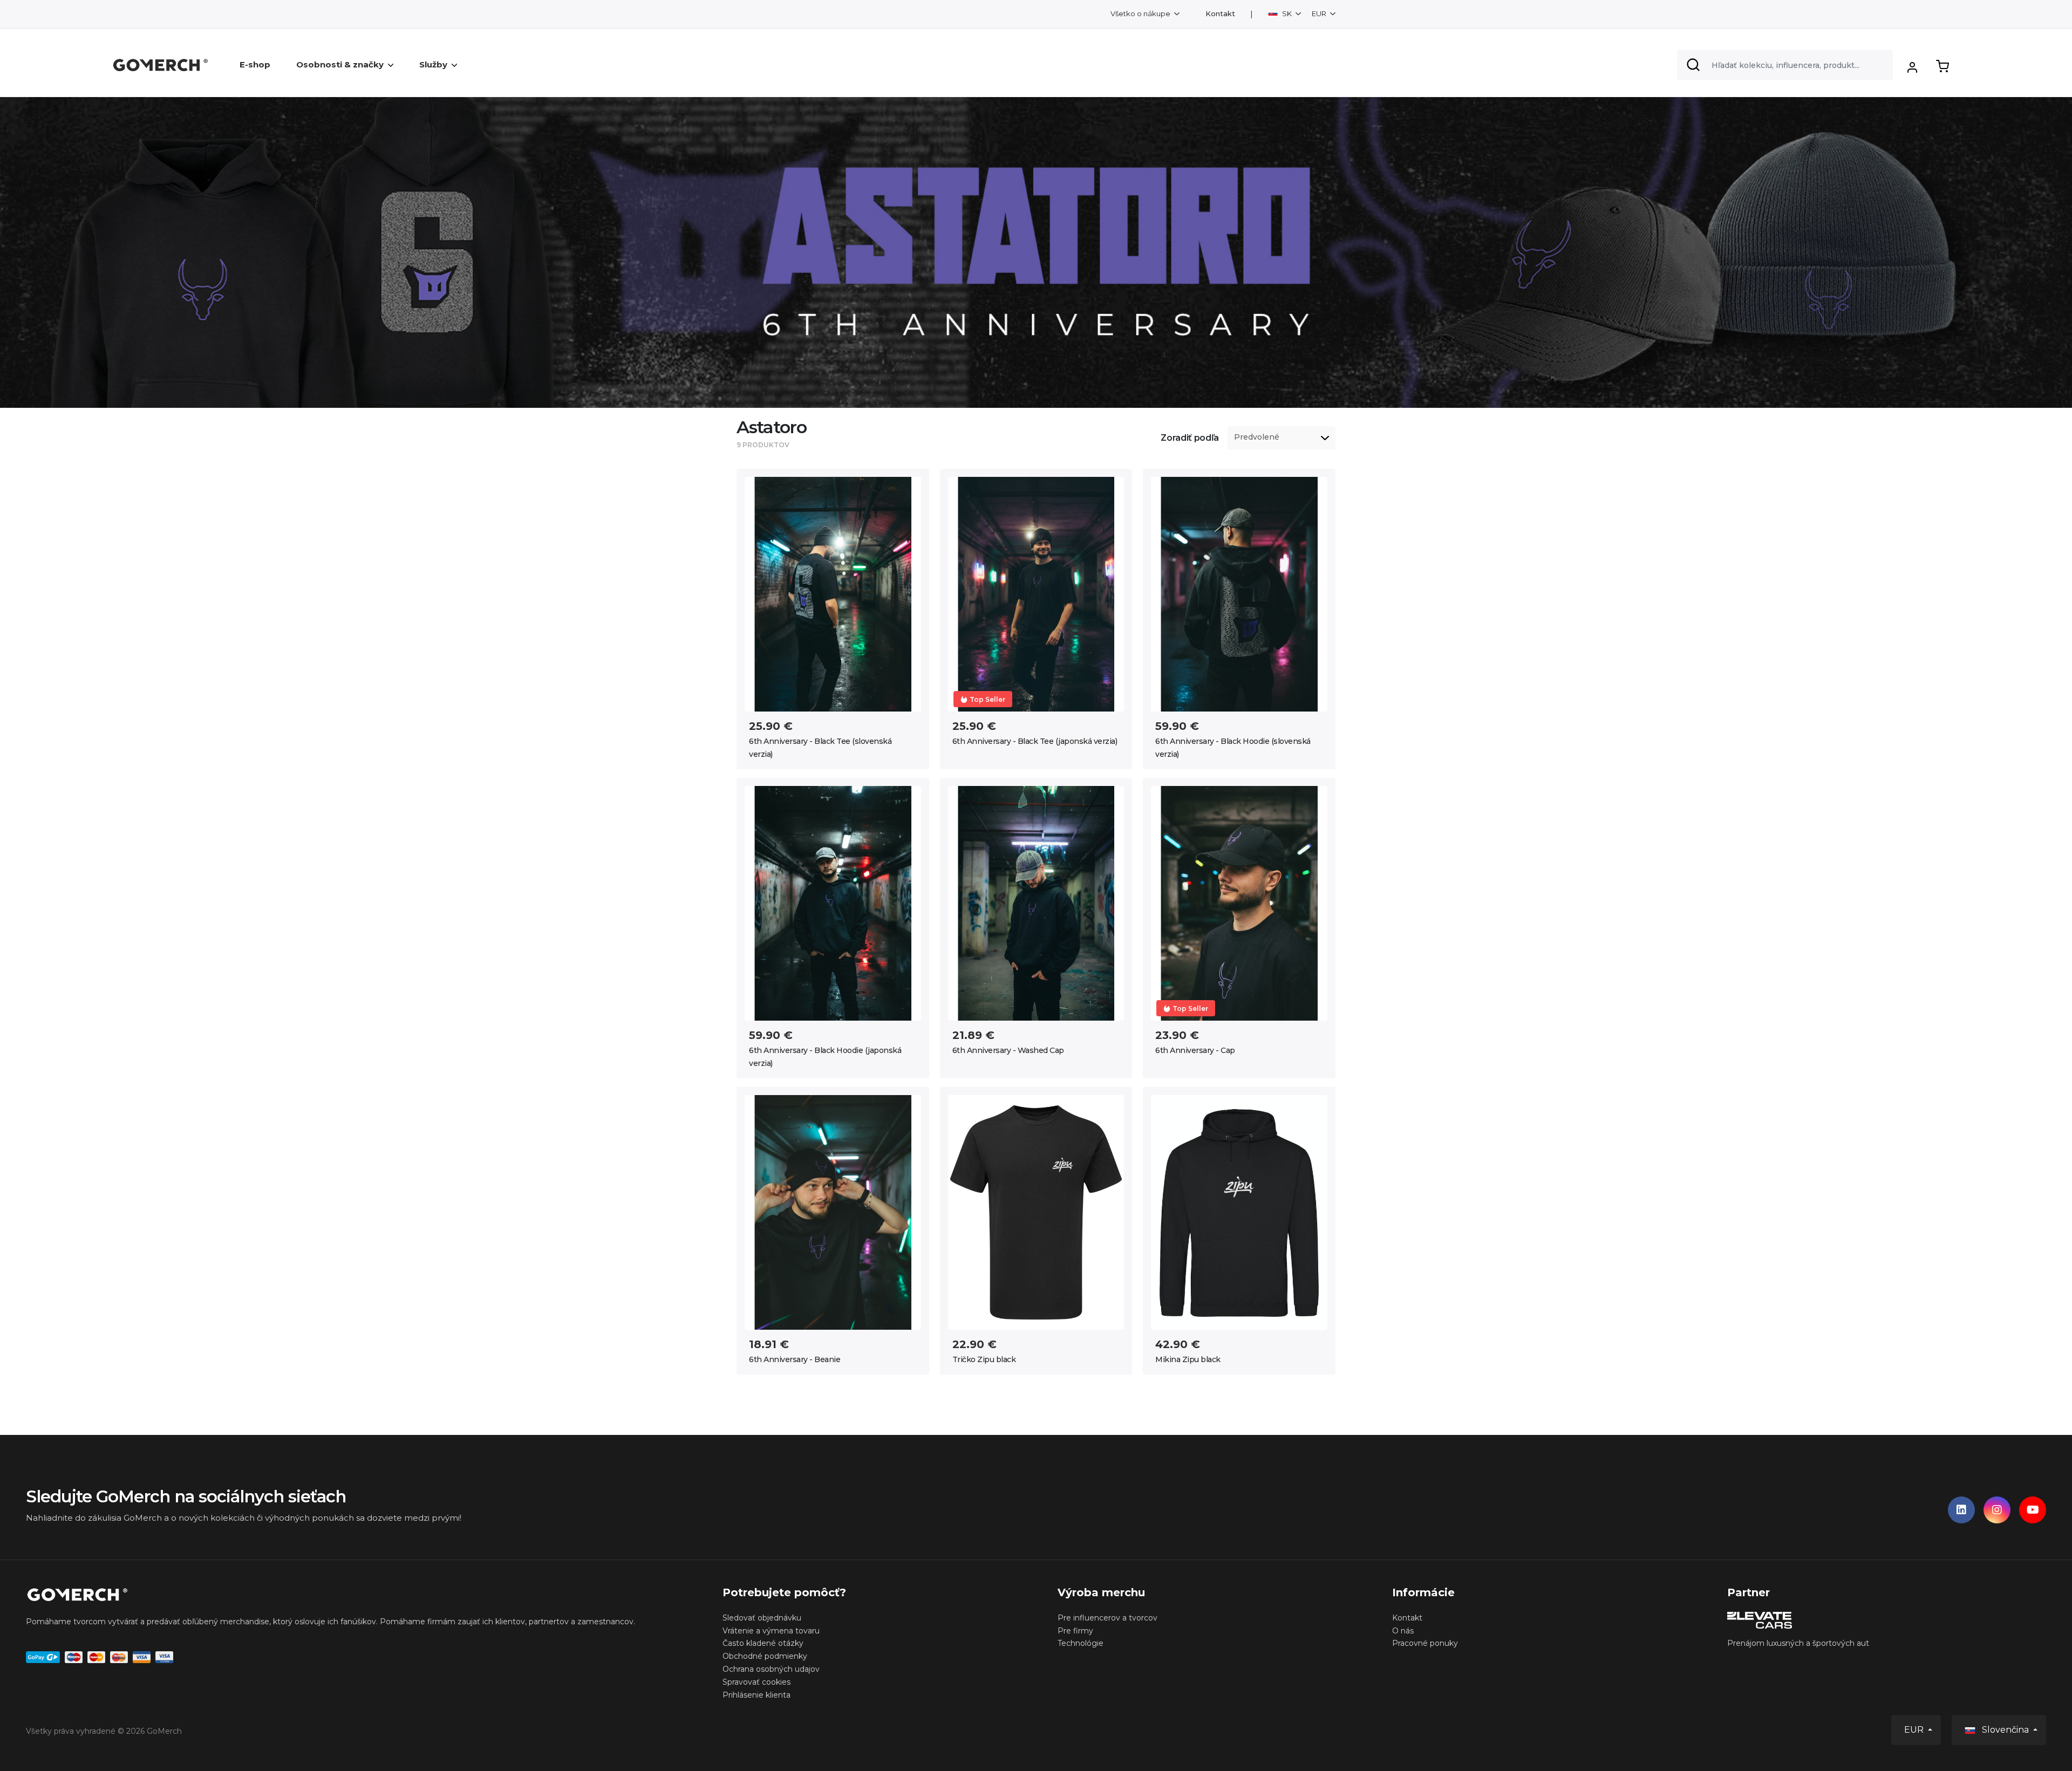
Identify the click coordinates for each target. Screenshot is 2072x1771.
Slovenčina (2005, 1730)
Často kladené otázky (763, 1643)
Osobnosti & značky (340, 64)
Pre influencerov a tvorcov (1107, 1618)
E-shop (255, 64)
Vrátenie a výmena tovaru (771, 1631)
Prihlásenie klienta (756, 1695)
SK (1287, 13)
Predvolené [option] (1257, 437)
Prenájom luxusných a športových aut (1798, 1643)
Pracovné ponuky (1425, 1643)
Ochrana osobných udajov (771, 1669)
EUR (1320, 13)
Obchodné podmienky (765, 1656)
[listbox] (1282, 438)
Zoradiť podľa (1190, 438)
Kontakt (1220, 14)
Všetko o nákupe (1141, 13)
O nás (1403, 1631)
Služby (433, 64)
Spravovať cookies (756, 1682)
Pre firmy (1075, 1631)
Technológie (1081, 1643)
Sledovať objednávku (762, 1618)
